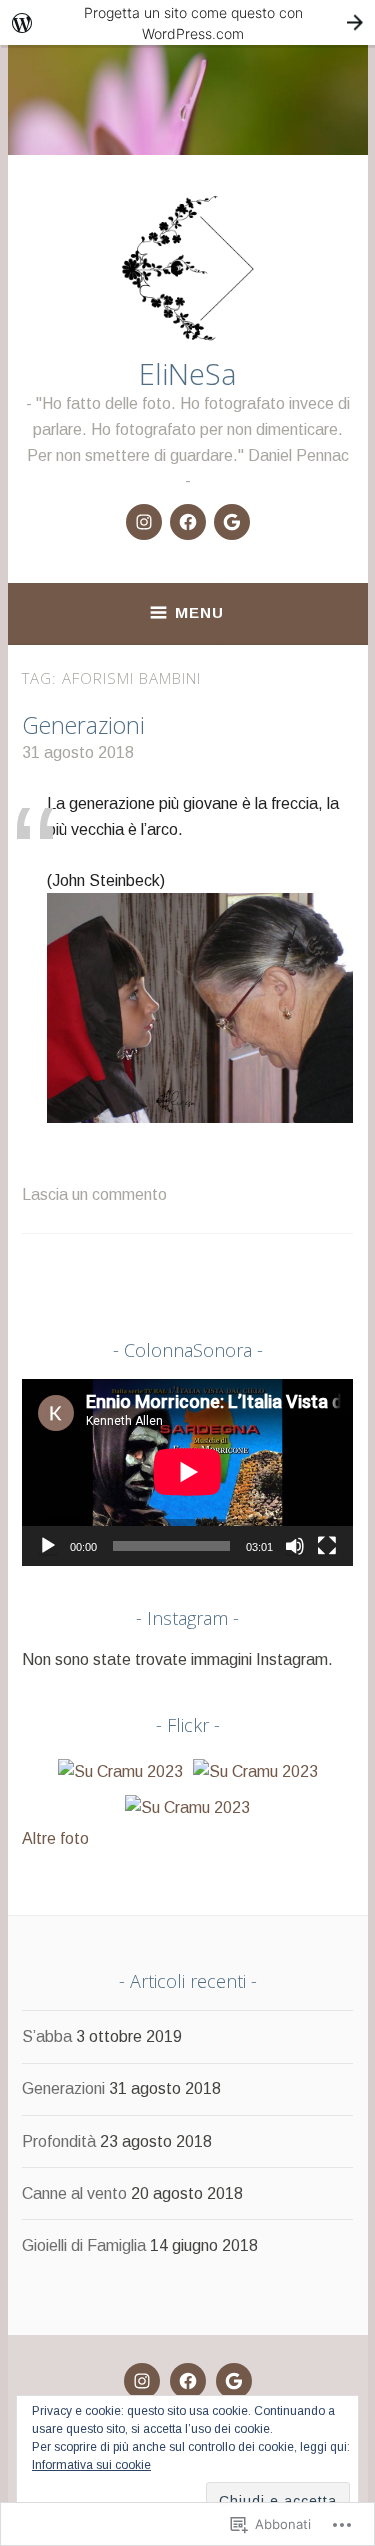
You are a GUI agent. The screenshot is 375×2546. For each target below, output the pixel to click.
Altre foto (55, 1838)
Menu (199, 612)
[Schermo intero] (327, 1546)
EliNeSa (188, 373)
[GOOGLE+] (234, 2381)
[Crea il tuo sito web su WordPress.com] (187, 22)
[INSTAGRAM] (142, 2381)
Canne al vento (74, 2193)
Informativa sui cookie (91, 2465)
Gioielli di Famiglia (84, 2245)
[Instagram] (144, 522)
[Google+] (232, 522)
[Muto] (295, 1546)
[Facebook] (188, 522)
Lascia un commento (94, 1194)
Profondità (59, 2141)
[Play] (48, 1546)
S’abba (47, 2036)
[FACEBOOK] (188, 2381)
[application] (187, 1472)
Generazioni (83, 725)
